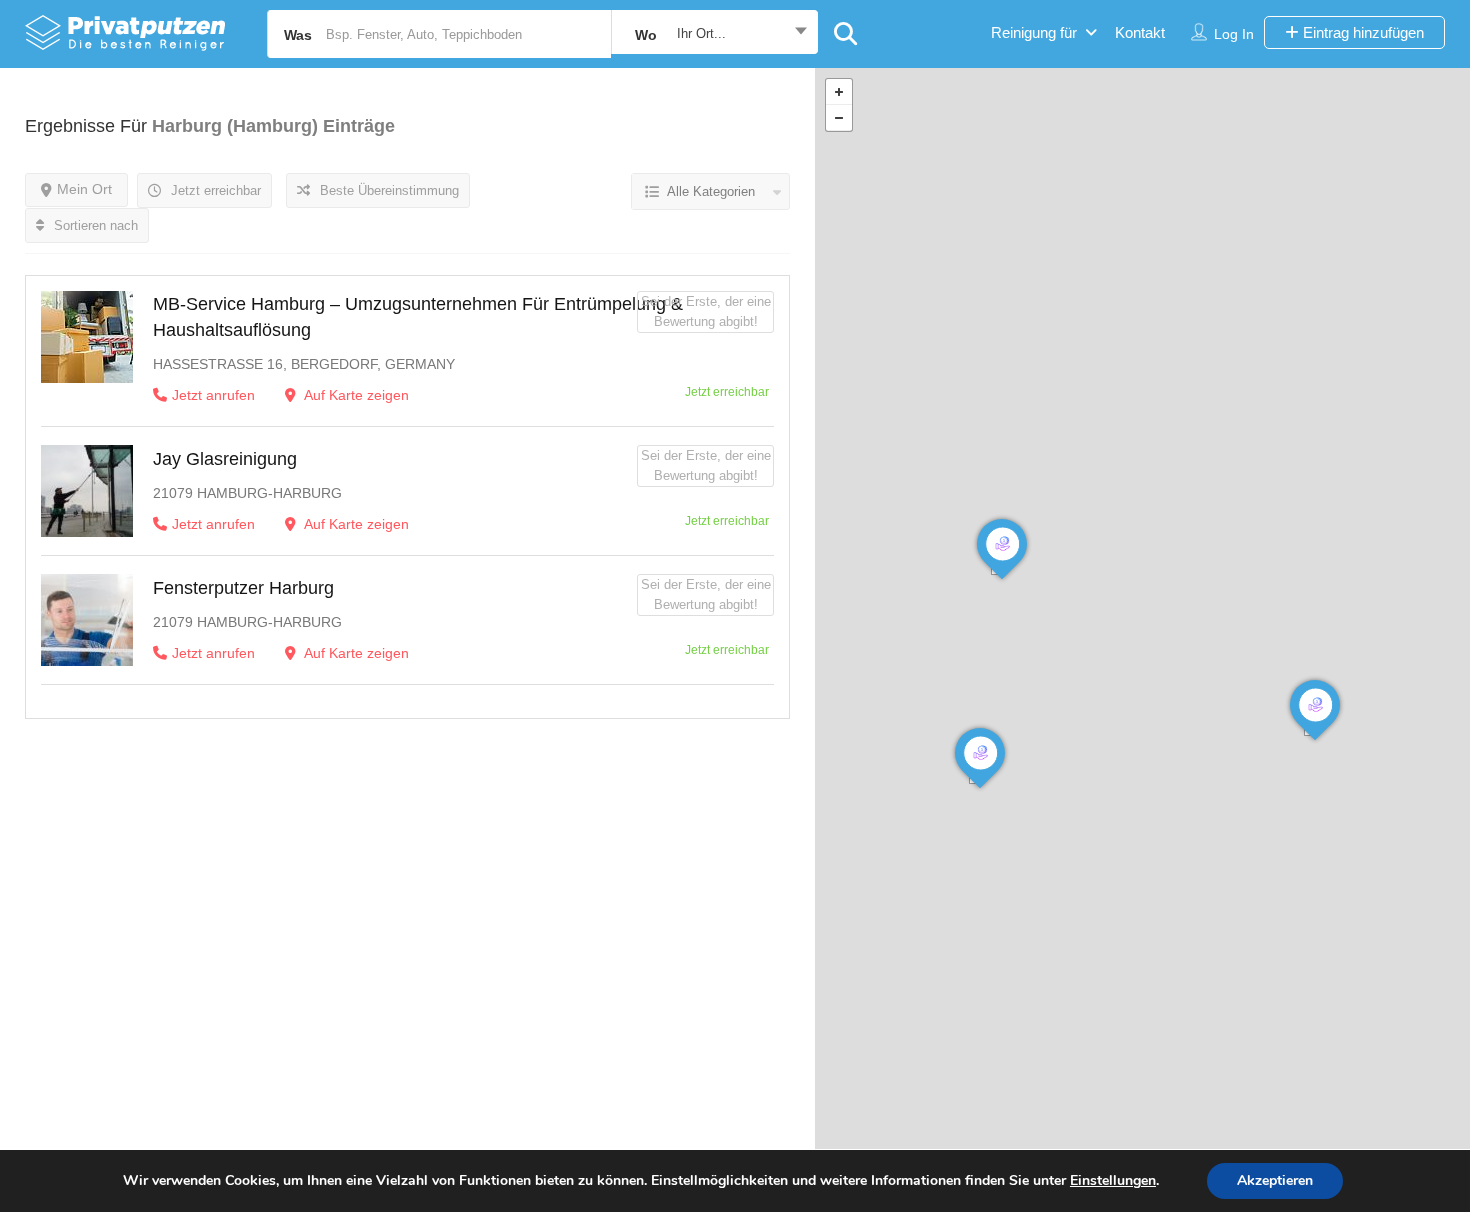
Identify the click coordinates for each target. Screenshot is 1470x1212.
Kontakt (1140, 32)
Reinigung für (1034, 32)
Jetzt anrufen (213, 395)
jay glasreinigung (225, 459)
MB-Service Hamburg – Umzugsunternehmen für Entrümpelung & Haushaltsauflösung (418, 317)
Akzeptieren (1275, 1180)
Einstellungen (1113, 1181)
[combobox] (714, 34)
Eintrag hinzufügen (1361, 32)
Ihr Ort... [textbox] (701, 33)
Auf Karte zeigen (355, 395)
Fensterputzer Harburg (243, 588)
